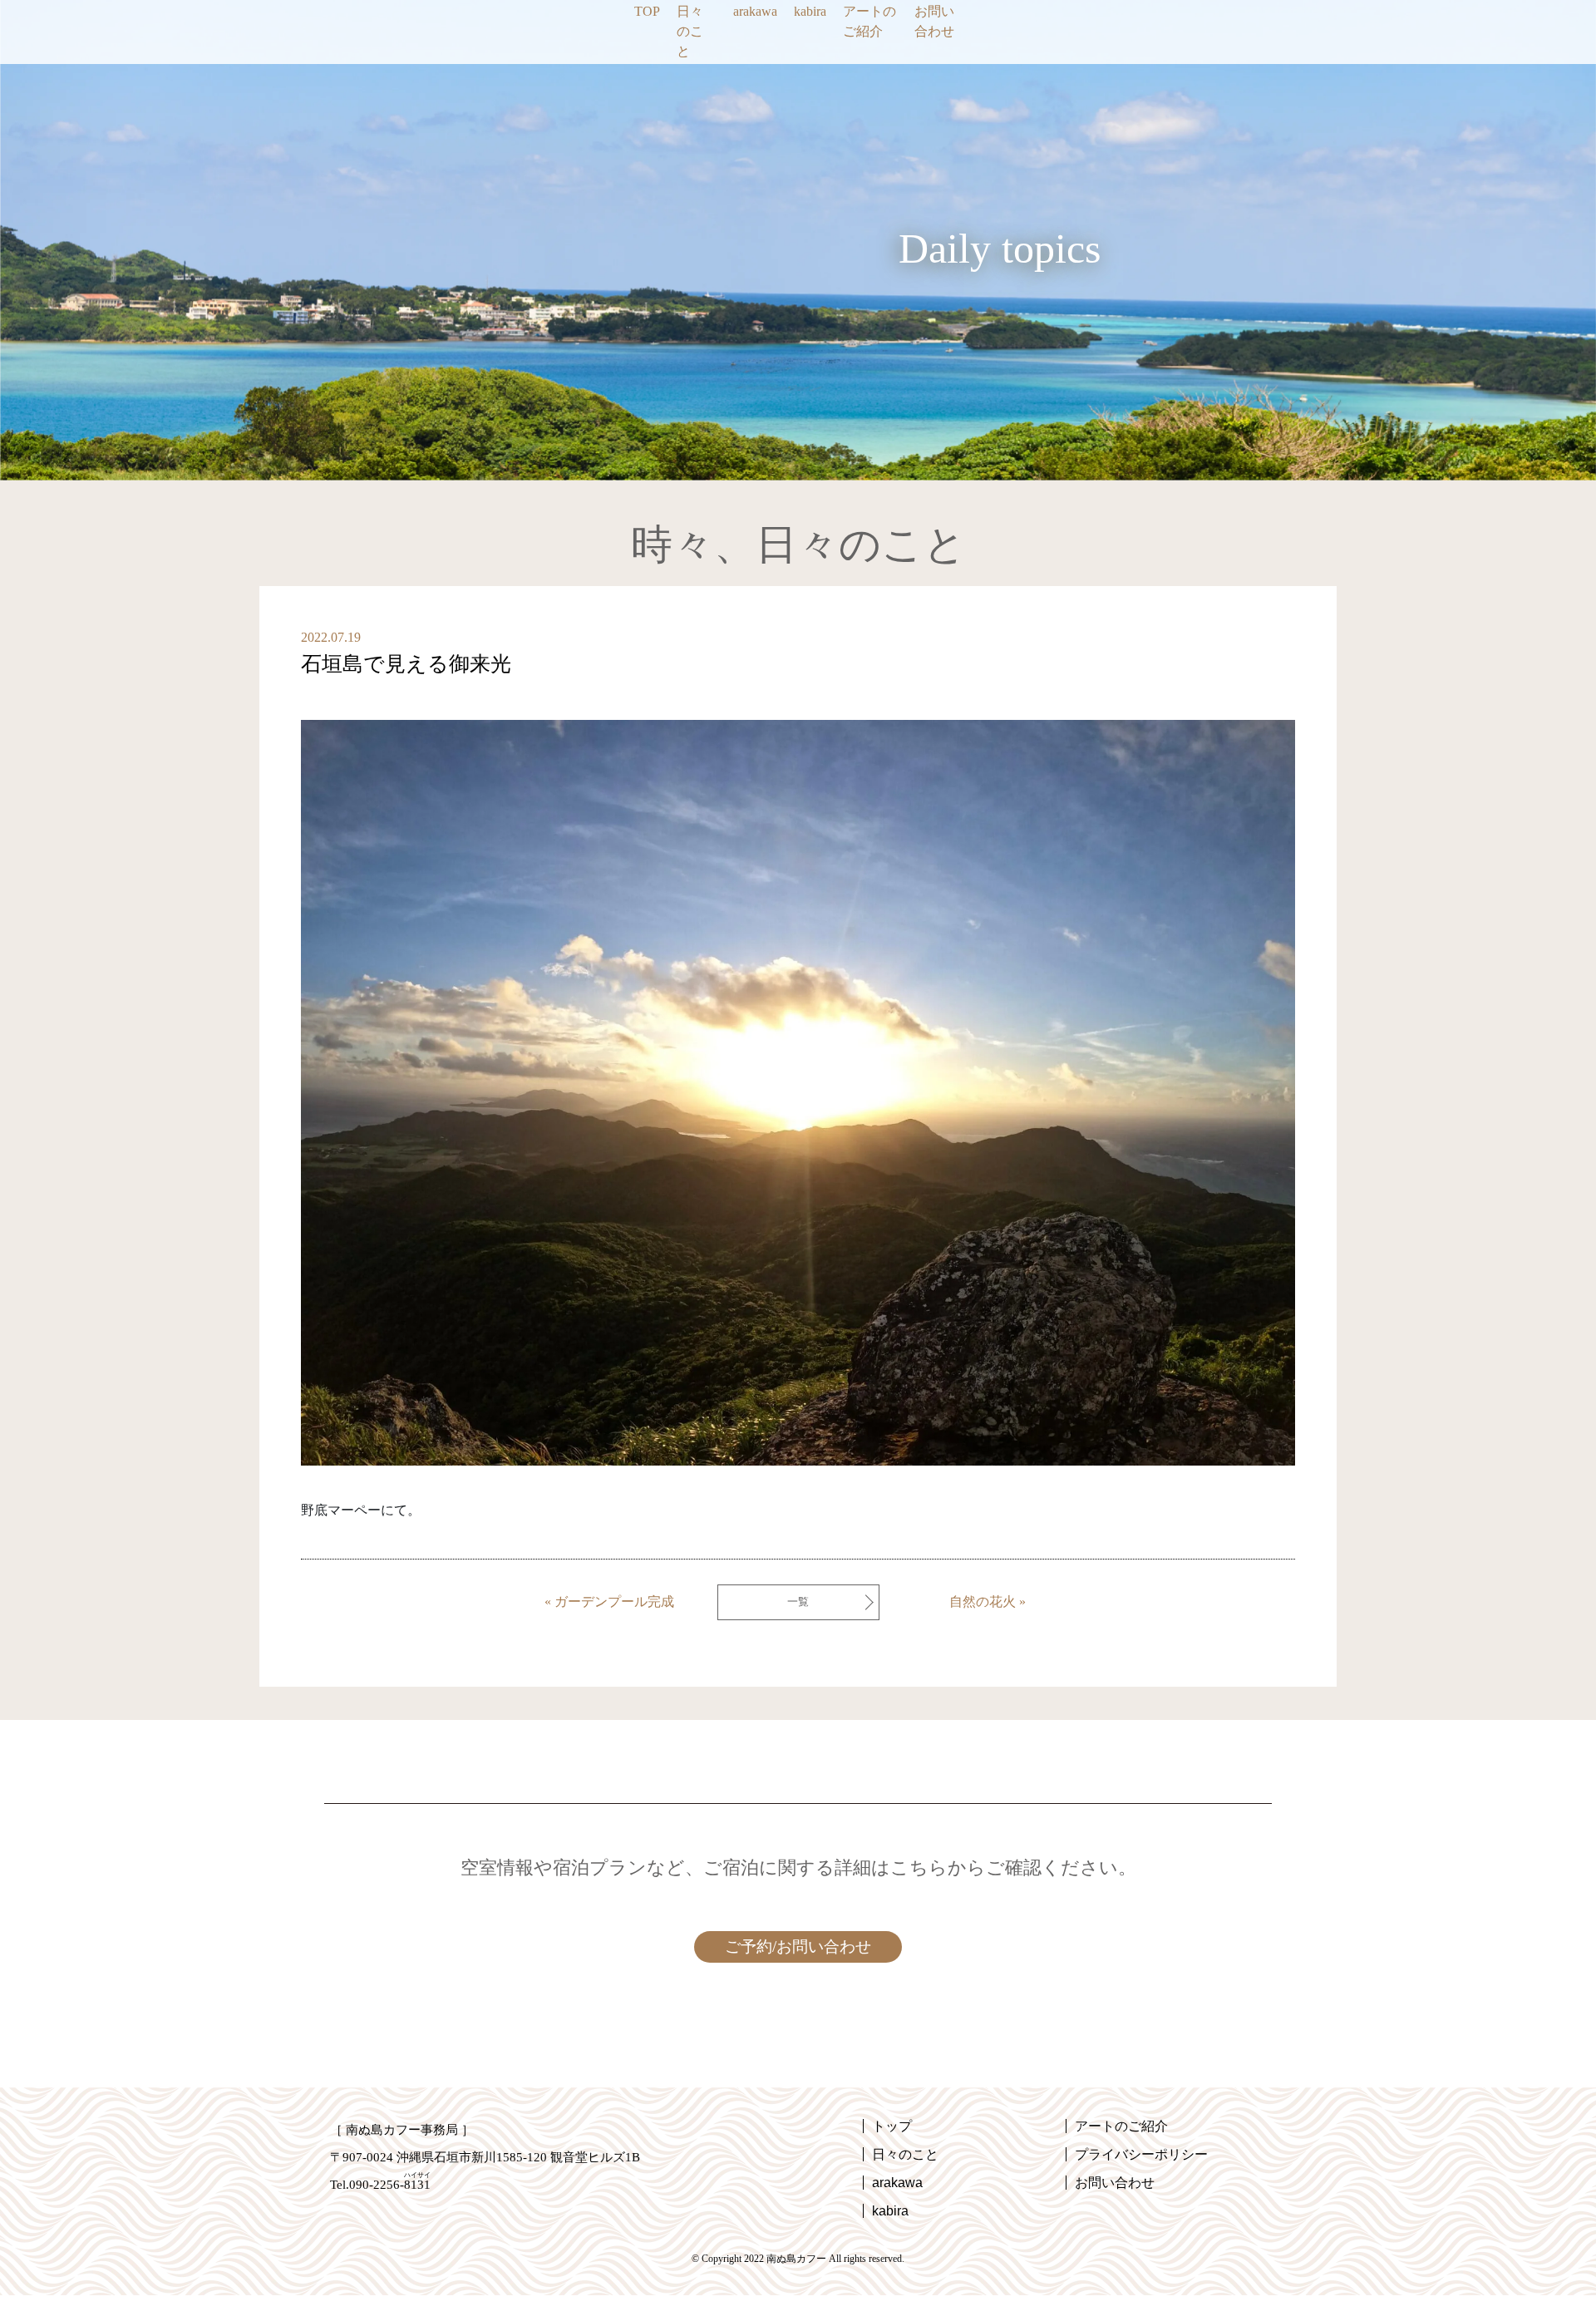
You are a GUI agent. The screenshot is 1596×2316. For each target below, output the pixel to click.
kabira (810, 11)
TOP (647, 11)
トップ (892, 2126)
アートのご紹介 (869, 21)
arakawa (755, 11)
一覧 (798, 1601)
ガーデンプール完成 (614, 1601)
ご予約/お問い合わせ (798, 1946)
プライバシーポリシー (1141, 2154)
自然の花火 (983, 1601)
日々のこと (690, 31)
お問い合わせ (934, 21)
